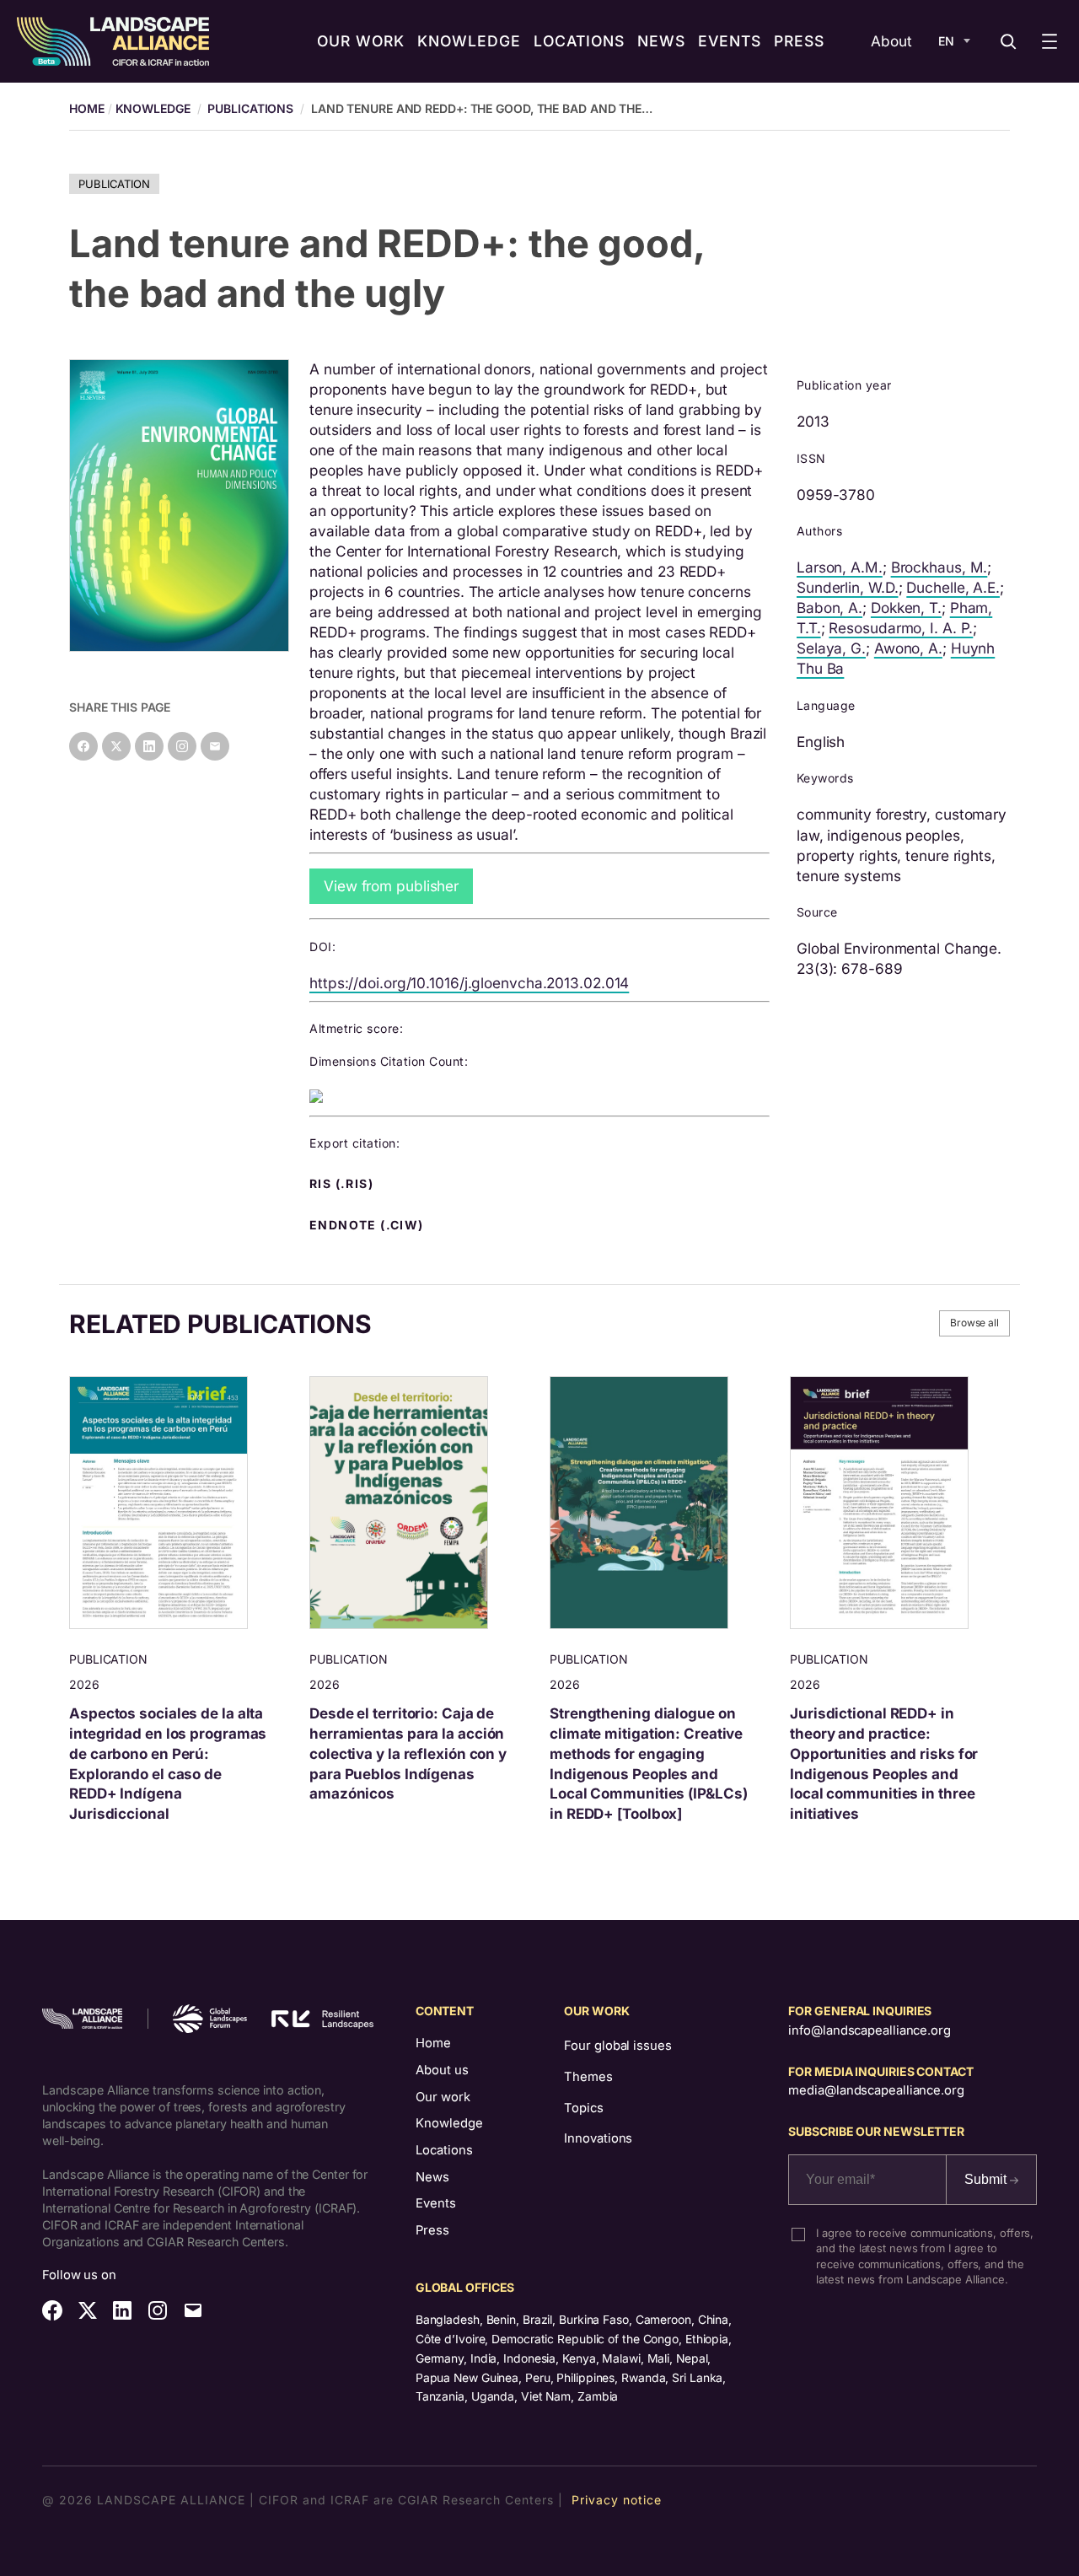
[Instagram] (182, 746)
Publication (114, 184)
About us (442, 2070)
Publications (250, 108)
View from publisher (391, 886)
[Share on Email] (215, 746)
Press (432, 2230)
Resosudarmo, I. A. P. (901, 628)
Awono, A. (908, 648)
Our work (443, 2097)
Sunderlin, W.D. (848, 587)
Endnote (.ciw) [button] (368, 1225)
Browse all (974, 1323)
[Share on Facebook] (83, 746)
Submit (987, 2179)
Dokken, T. (906, 608)
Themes (588, 2077)
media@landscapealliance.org (876, 2090)
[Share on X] (116, 746)
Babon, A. (829, 608)
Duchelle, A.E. (953, 587)
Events (436, 2203)
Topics (583, 2108)
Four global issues (617, 2046)
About (891, 41)
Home (433, 2043)
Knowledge (153, 108)
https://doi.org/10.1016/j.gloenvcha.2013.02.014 (469, 983)
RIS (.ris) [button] (343, 1184)
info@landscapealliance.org (869, 2030)
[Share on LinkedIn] (149, 746)
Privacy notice (617, 2500)
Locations (444, 2150)
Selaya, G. (831, 648)
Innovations (598, 2138)
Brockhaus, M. (939, 567)
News (432, 2177)
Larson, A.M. (840, 567)
